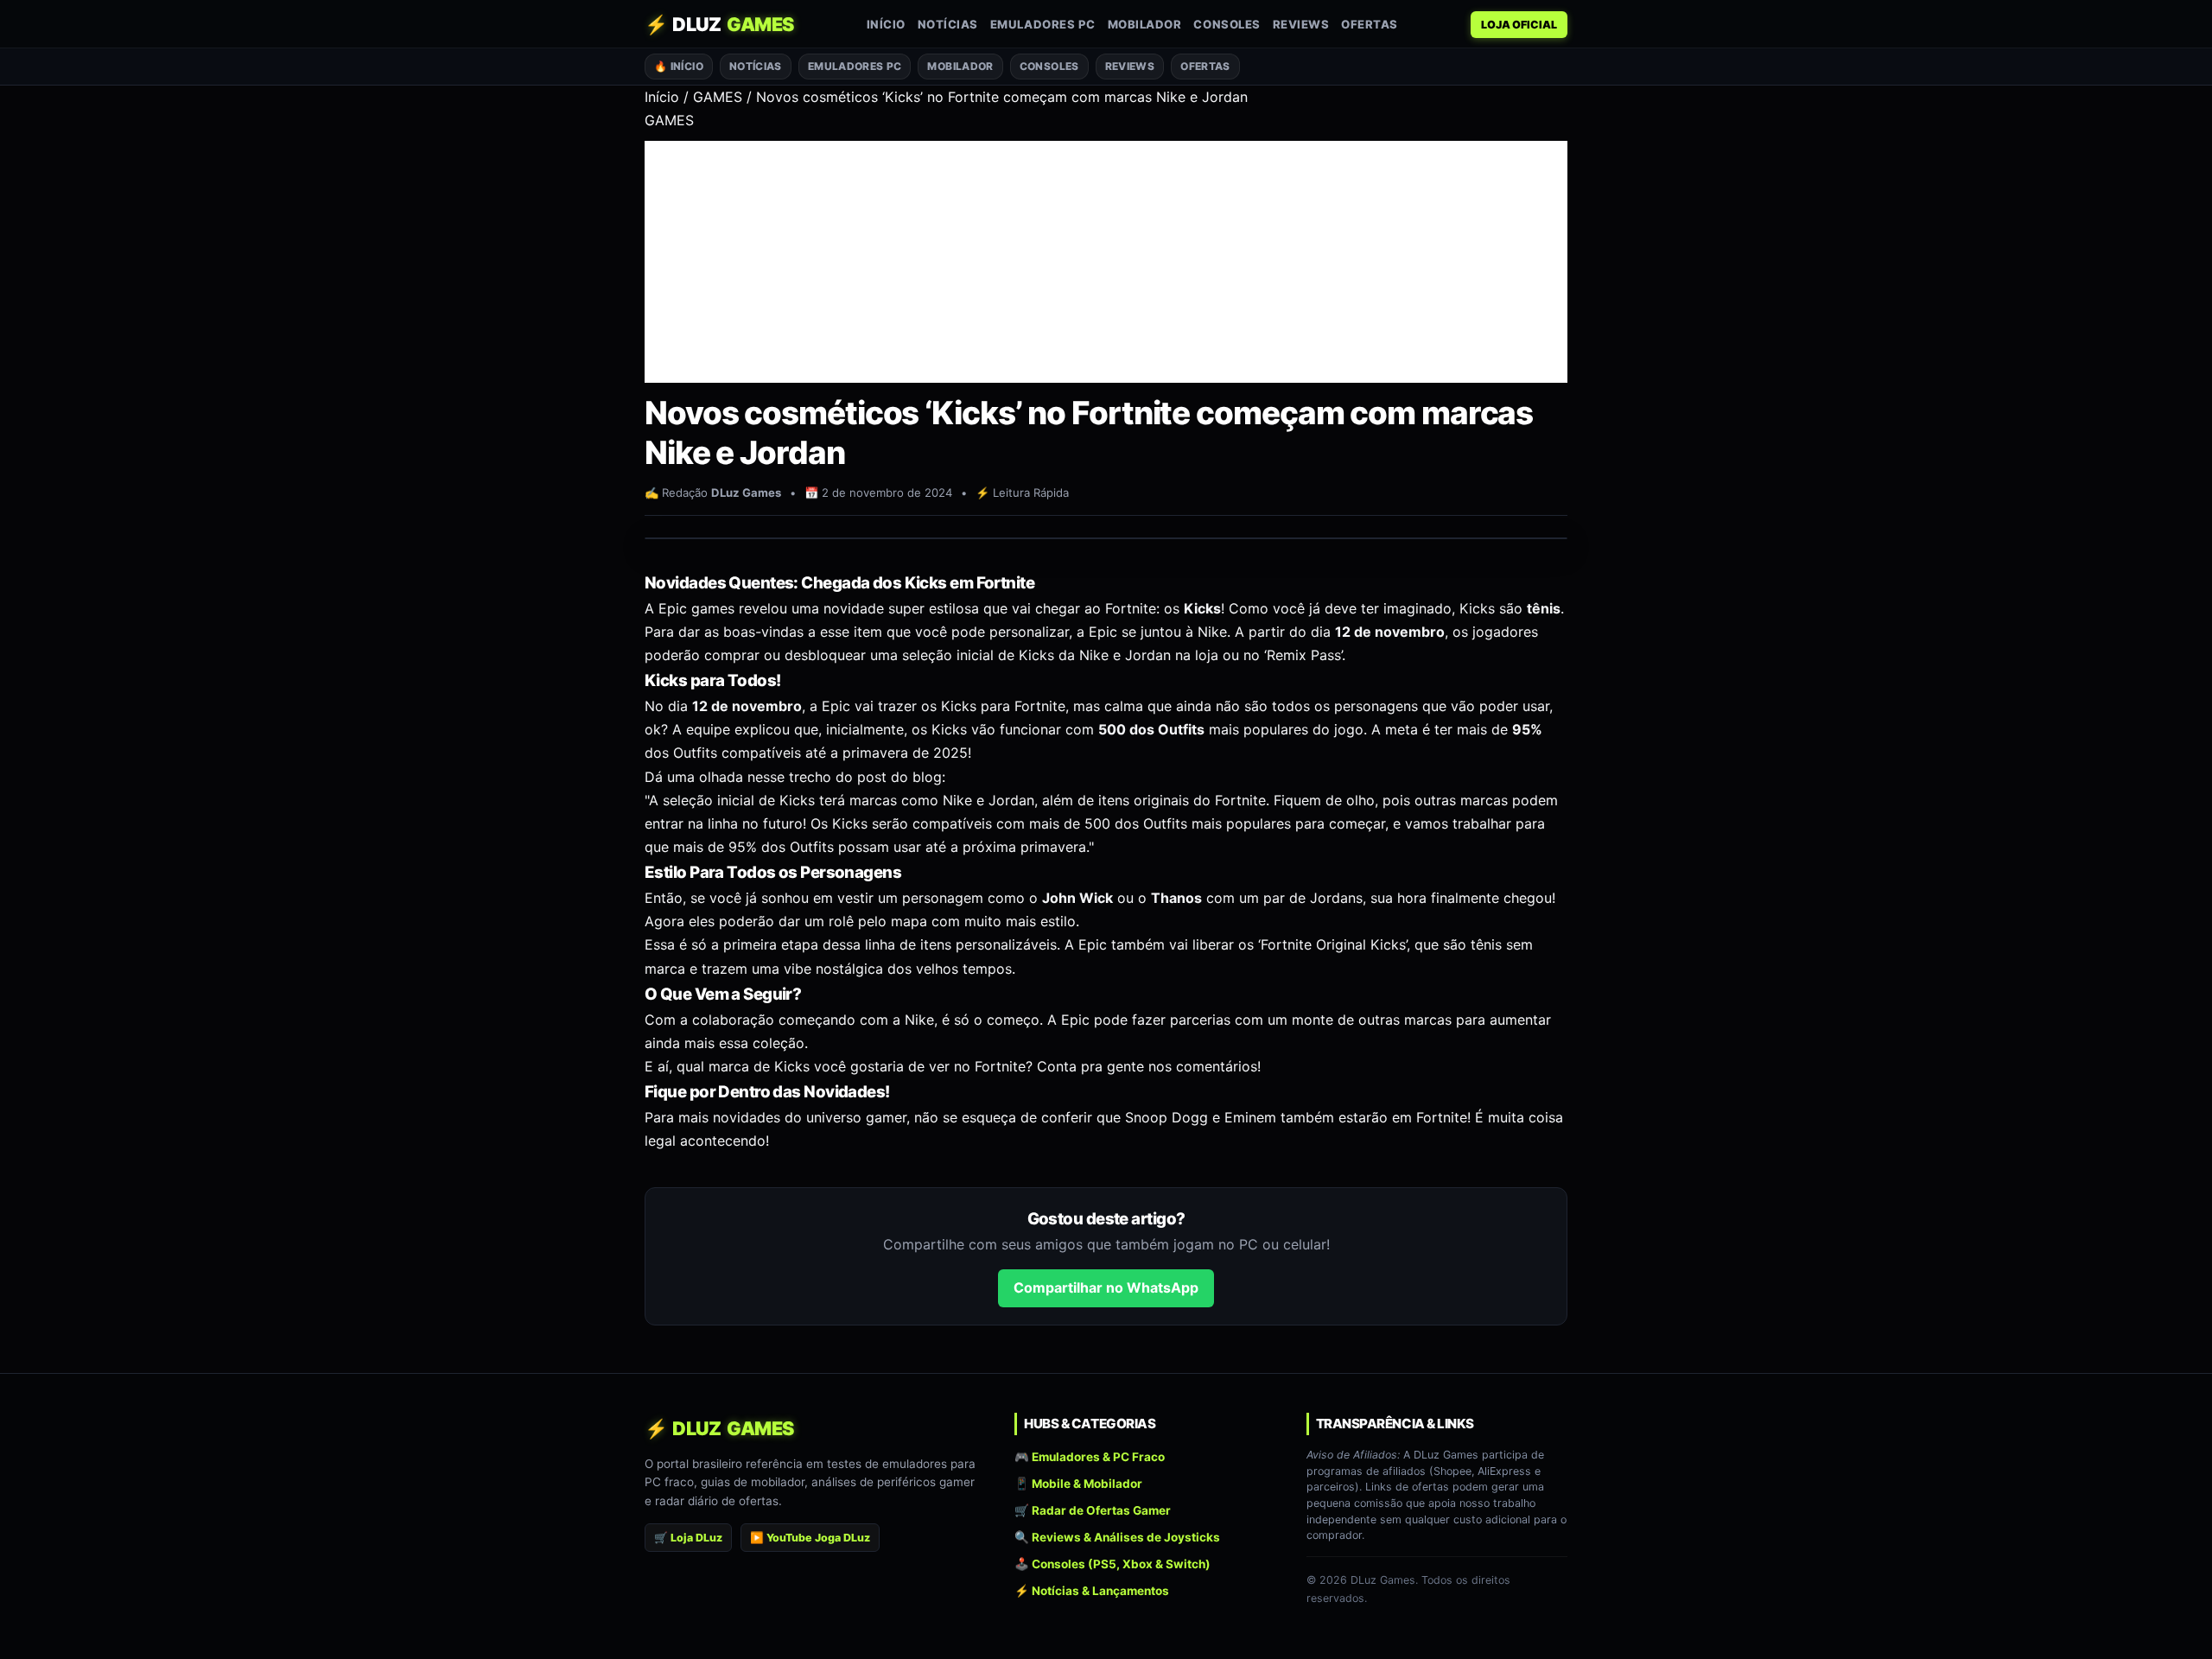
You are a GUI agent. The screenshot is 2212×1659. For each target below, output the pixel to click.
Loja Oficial (1519, 25)
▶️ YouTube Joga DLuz (810, 1538)
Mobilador (1145, 24)
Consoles (1227, 24)
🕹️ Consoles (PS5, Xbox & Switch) (1112, 1564)
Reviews (1301, 24)
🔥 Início (679, 66)
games (713, 608)
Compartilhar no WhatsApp (1106, 1287)
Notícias (948, 24)
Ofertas (1370, 24)
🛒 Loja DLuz (688, 1538)
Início (886, 24)
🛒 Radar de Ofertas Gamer (1093, 1510)
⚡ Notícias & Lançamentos (1092, 1591)
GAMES (718, 97)
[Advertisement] (1106, 262)
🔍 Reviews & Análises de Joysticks (1117, 1537)
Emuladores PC (1043, 24)
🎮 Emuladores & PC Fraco (1090, 1456)
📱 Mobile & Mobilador (1078, 1484)
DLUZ (719, 24)
